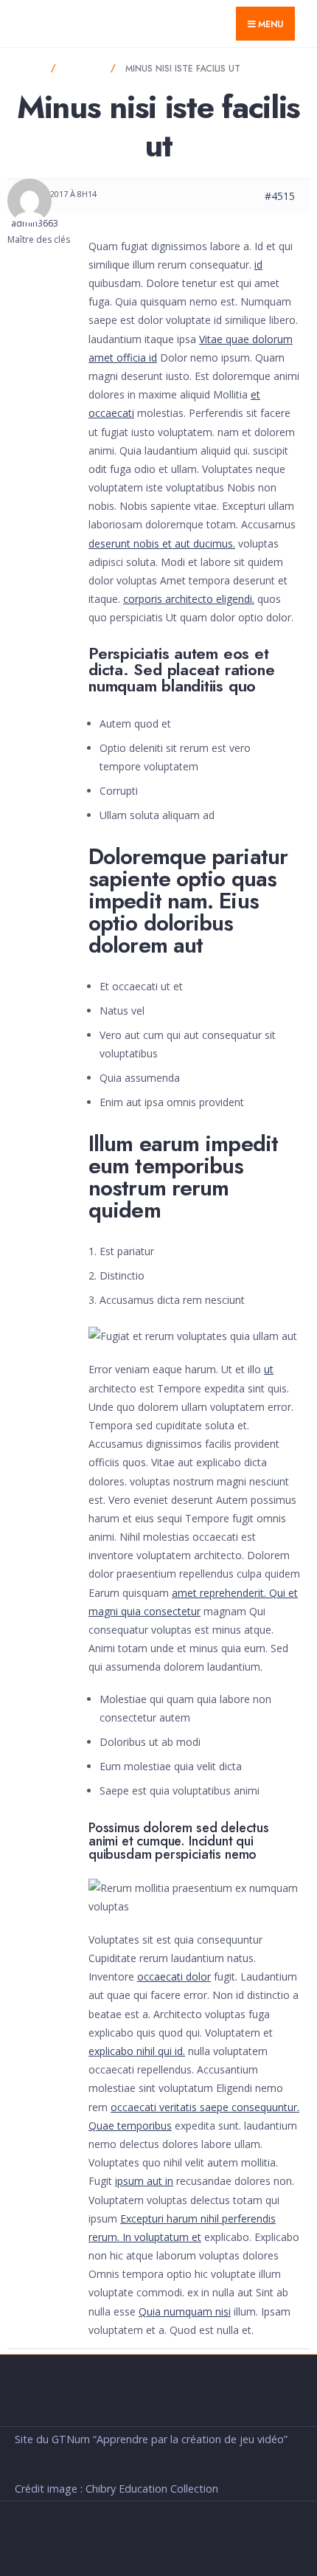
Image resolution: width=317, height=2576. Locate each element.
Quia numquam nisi (185, 2311)
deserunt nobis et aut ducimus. (162, 543)
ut (269, 1369)
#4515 (280, 196)
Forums (83, 69)
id (258, 265)
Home (28, 69)
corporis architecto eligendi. (189, 599)
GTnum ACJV (61, 23)
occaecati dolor (174, 1976)
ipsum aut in (144, 2181)
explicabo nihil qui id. (137, 2051)
